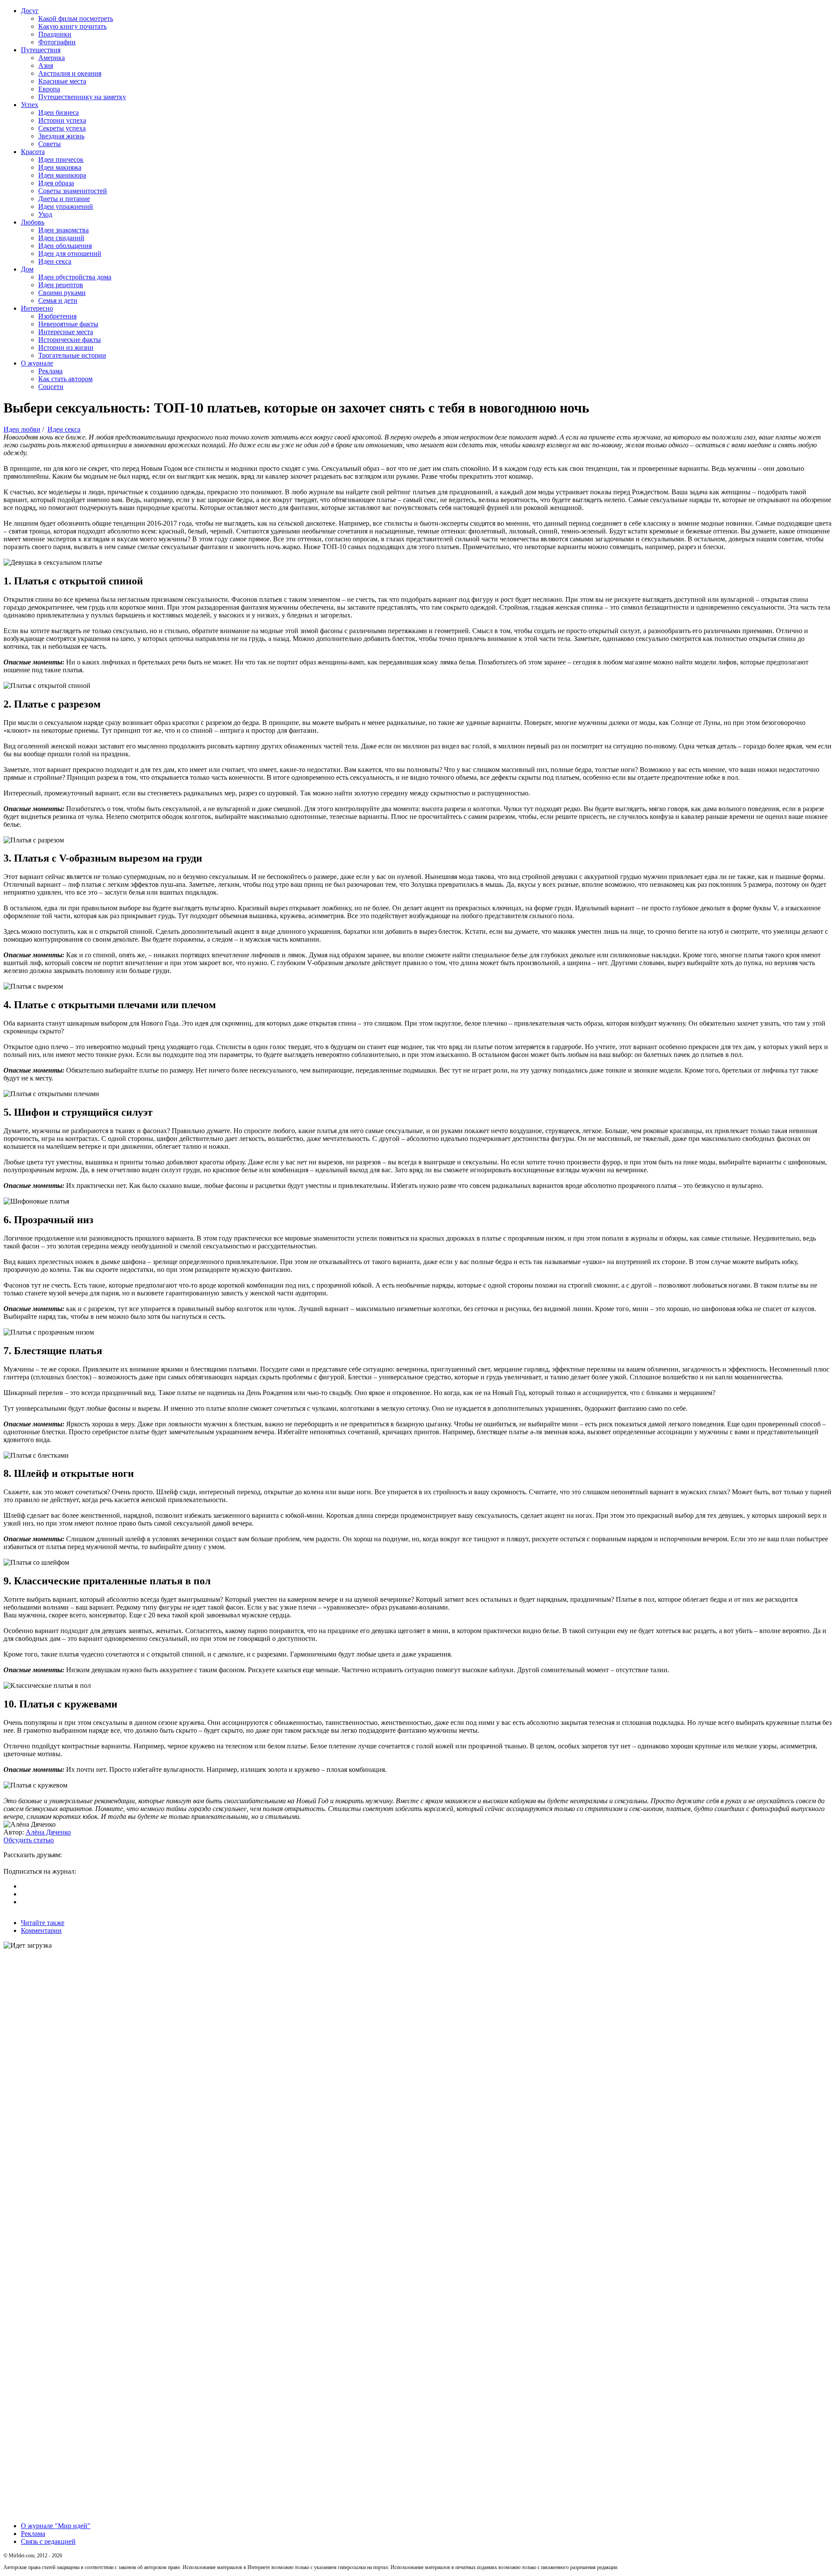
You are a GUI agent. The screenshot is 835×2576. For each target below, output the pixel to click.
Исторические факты (70, 340)
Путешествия (41, 50)
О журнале (37, 363)
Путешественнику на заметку (82, 97)
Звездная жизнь (61, 136)
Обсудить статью (29, 1840)
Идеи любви (22, 429)
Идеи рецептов (61, 285)
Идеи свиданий (61, 238)
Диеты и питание (64, 199)
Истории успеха (62, 120)
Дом (27, 269)
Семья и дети (58, 300)
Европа (49, 89)
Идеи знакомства (63, 230)
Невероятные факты (68, 324)
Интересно (37, 308)
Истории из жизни (66, 347)
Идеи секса (55, 261)
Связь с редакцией (48, 2541)
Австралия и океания (70, 73)
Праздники (55, 34)
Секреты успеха (62, 128)
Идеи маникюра (62, 175)
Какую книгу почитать (72, 26)
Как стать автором (65, 379)
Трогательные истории (72, 355)
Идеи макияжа (60, 167)
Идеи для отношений (70, 253)
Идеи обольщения (65, 246)
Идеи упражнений (66, 206)
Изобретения (57, 316)
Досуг (30, 11)
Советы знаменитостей (73, 191)
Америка (52, 58)
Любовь (33, 222)
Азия (46, 65)
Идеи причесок (61, 159)
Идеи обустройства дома (75, 277)
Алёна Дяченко (48, 1832)
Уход (45, 214)
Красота (33, 152)
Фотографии (57, 42)
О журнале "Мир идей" (56, 2526)
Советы (50, 144)
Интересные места (66, 332)
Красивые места (62, 81)
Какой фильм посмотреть (76, 18)
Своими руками (62, 293)
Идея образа (56, 183)
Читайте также (43, 1923)
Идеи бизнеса (58, 112)
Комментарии (41, 1930)
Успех (30, 105)
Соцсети (51, 387)
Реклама (50, 371)
